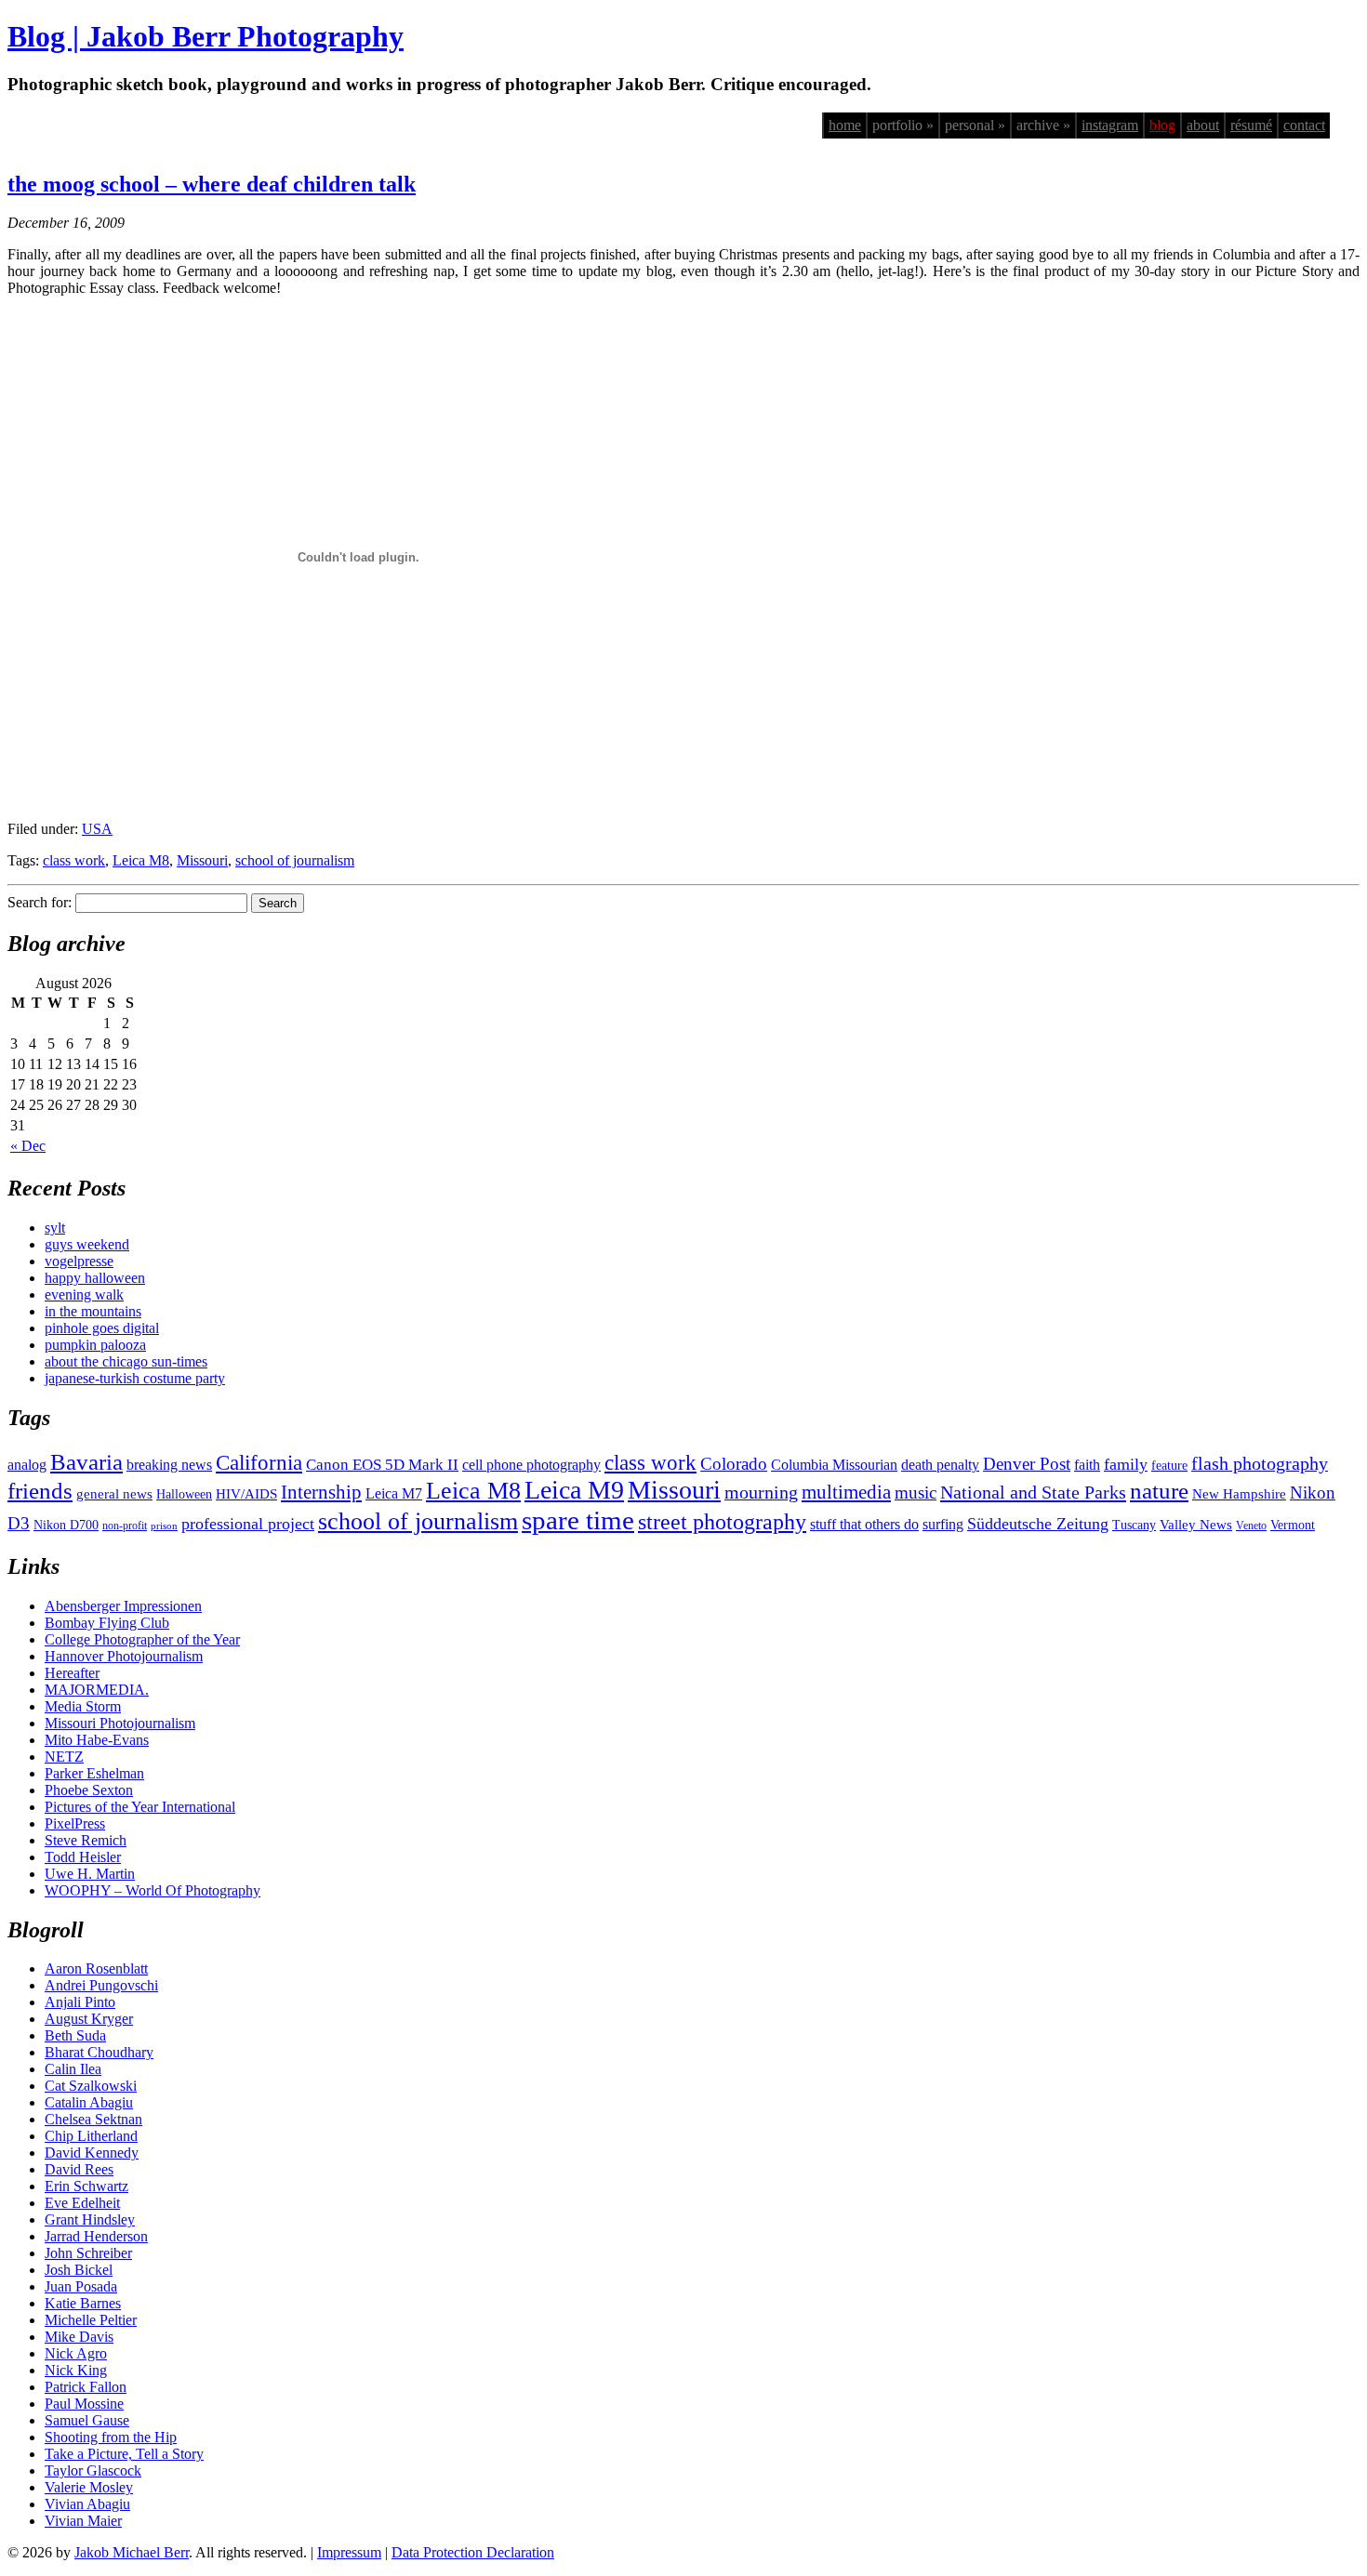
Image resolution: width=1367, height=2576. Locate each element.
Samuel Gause (87, 2420)
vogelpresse (79, 1261)
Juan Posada (81, 2286)
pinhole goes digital (102, 1328)
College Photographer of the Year (142, 1639)
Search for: (40, 902)
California (259, 1463)
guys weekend (87, 1244)
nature (1159, 1490)
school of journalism (295, 860)
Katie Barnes (83, 2303)
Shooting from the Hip (111, 2437)
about (1203, 125)
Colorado (734, 1464)
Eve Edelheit (82, 2203)
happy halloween (95, 1278)
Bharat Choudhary (99, 2052)
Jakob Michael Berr (132, 2552)
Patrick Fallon (86, 2387)
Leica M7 (394, 1493)
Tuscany (1134, 1525)
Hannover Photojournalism (124, 1656)
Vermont (1293, 1525)
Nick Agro (76, 2353)
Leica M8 (141, 860)
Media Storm (83, 1706)
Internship (321, 1492)
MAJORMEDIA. (97, 1690)
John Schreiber (88, 2253)
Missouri (202, 860)
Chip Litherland (91, 2136)
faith (1087, 1465)
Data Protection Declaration (473, 2552)
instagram (1110, 125)
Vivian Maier (83, 2521)
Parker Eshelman (94, 1773)
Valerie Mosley (89, 2487)
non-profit (125, 1526)
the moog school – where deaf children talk (212, 184)
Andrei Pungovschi (101, 1985)
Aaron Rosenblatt (96, 1968)
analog (27, 1465)
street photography (722, 1522)
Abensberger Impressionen (123, 1606)
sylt (55, 1228)
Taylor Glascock (93, 2470)
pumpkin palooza (95, 1345)
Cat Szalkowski (91, 2086)
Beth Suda (75, 2035)
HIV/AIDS (246, 1494)
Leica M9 (574, 1490)
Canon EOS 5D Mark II (382, 1465)
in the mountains (93, 1311)
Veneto (1251, 1526)
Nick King (76, 2370)
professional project (248, 1524)
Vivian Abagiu (87, 2504)
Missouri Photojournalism (120, 1723)
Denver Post (1027, 1464)
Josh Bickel (79, 2270)
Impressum (349, 2552)
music (916, 1493)
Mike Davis (79, 2337)
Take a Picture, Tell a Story (124, 2454)
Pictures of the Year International (140, 1807)
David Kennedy (92, 2153)
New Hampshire (1239, 1494)
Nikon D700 (66, 1525)
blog (1162, 125)
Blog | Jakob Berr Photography (206, 36)
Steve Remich (86, 1840)
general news (114, 1494)
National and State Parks (1033, 1492)
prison (164, 1526)
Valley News (1196, 1525)
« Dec (28, 1146)
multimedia (846, 1492)
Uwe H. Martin (90, 1874)
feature (1169, 1466)
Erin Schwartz (86, 2186)
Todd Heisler (83, 1857)
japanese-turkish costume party (135, 1378)
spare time (578, 1520)
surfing (943, 1524)
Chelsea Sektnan (93, 2119)
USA (97, 829)
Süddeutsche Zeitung (1038, 1524)
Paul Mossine (84, 2404)
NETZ (64, 1757)
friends (40, 1490)
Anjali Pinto (80, 2002)
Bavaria (86, 1462)
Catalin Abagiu (89, 2102)
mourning (761, 1492)
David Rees (79, 2169)
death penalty (940, 1465)
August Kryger (89, 2019)
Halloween (184, 1494)
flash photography (1260, 1463)
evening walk (84, 1295)
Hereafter (72, 1673)
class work (74, 860)
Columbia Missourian (834, 1465)
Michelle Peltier (91, 2320)
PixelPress (75, 1823)
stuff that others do (864, 1524)
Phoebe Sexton (89, 1790)
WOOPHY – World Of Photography (153, 1890)
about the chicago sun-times (126, 1361)
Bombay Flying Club (107, 1623)
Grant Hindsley (90, 2219)
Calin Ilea (73, 2069)
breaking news (169, 1465)
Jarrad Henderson (96, 2236)
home (845, 125)
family (1126, 1464)
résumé (1251, 125)
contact (1304, 125)
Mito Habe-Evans (97, 1740)
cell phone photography (531, 1465)
